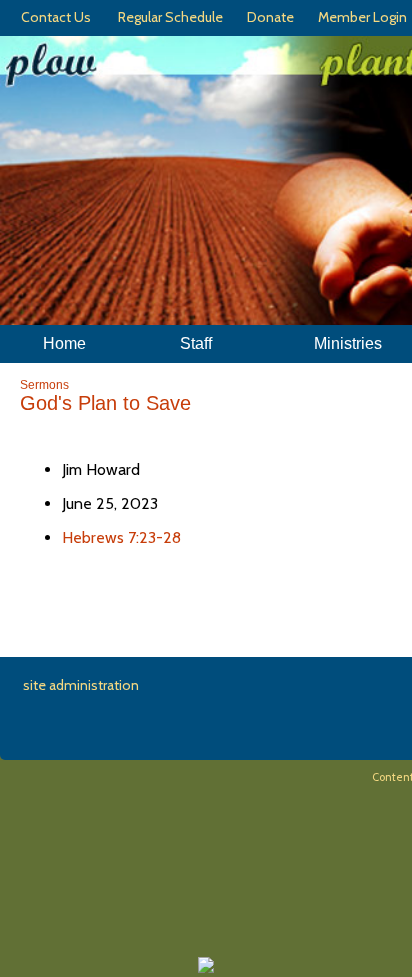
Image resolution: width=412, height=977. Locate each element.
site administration (81, 685)
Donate (267, 17)
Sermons (44, 385)
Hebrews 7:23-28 (121, 537)
